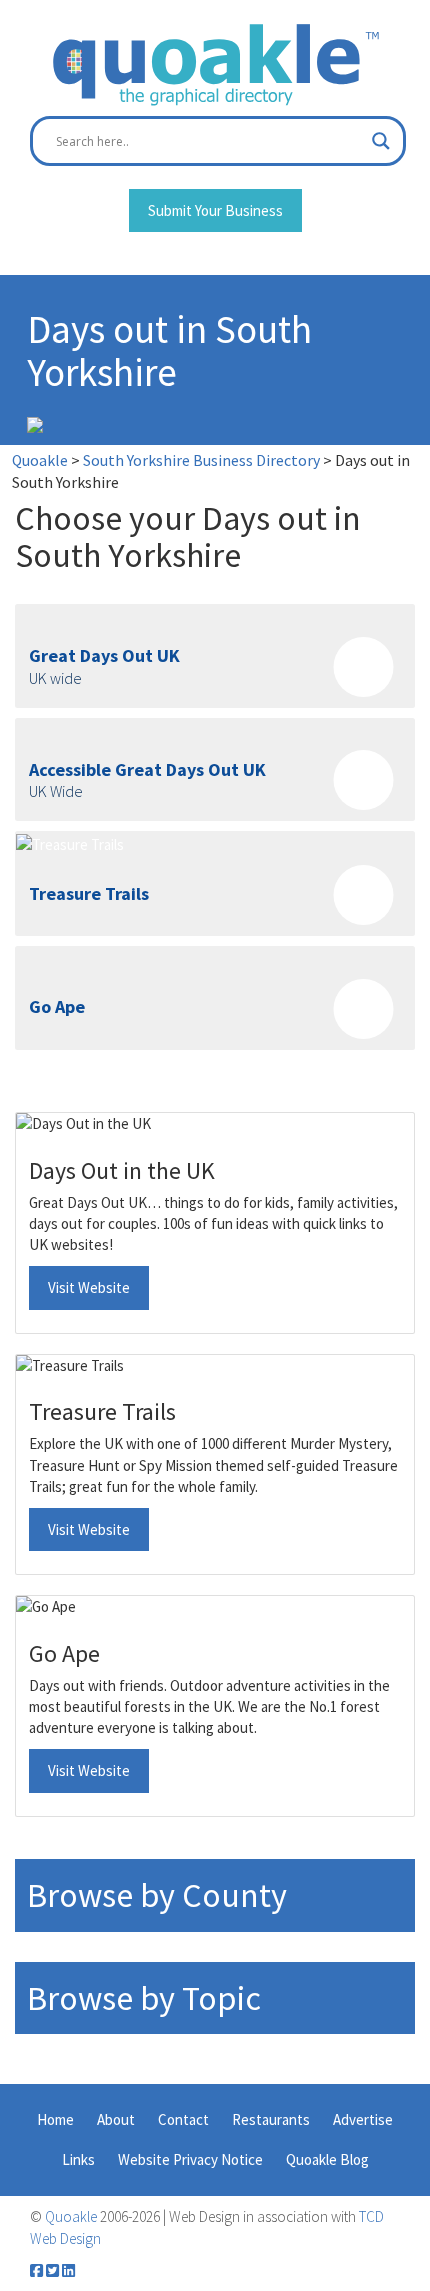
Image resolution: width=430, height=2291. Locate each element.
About (116, 2119)
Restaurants (271, 2119)
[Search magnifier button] (381, 141)
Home (55, 2119)
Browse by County (157, 1895)
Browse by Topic (144, 1998)
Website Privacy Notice (190, 2159)
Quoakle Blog (327, 2159)
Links (78, 2159)
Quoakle (71, 2216)
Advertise (363, 2119)
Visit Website (89, 1287)
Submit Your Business (215, 210)
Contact (183, 2119)
